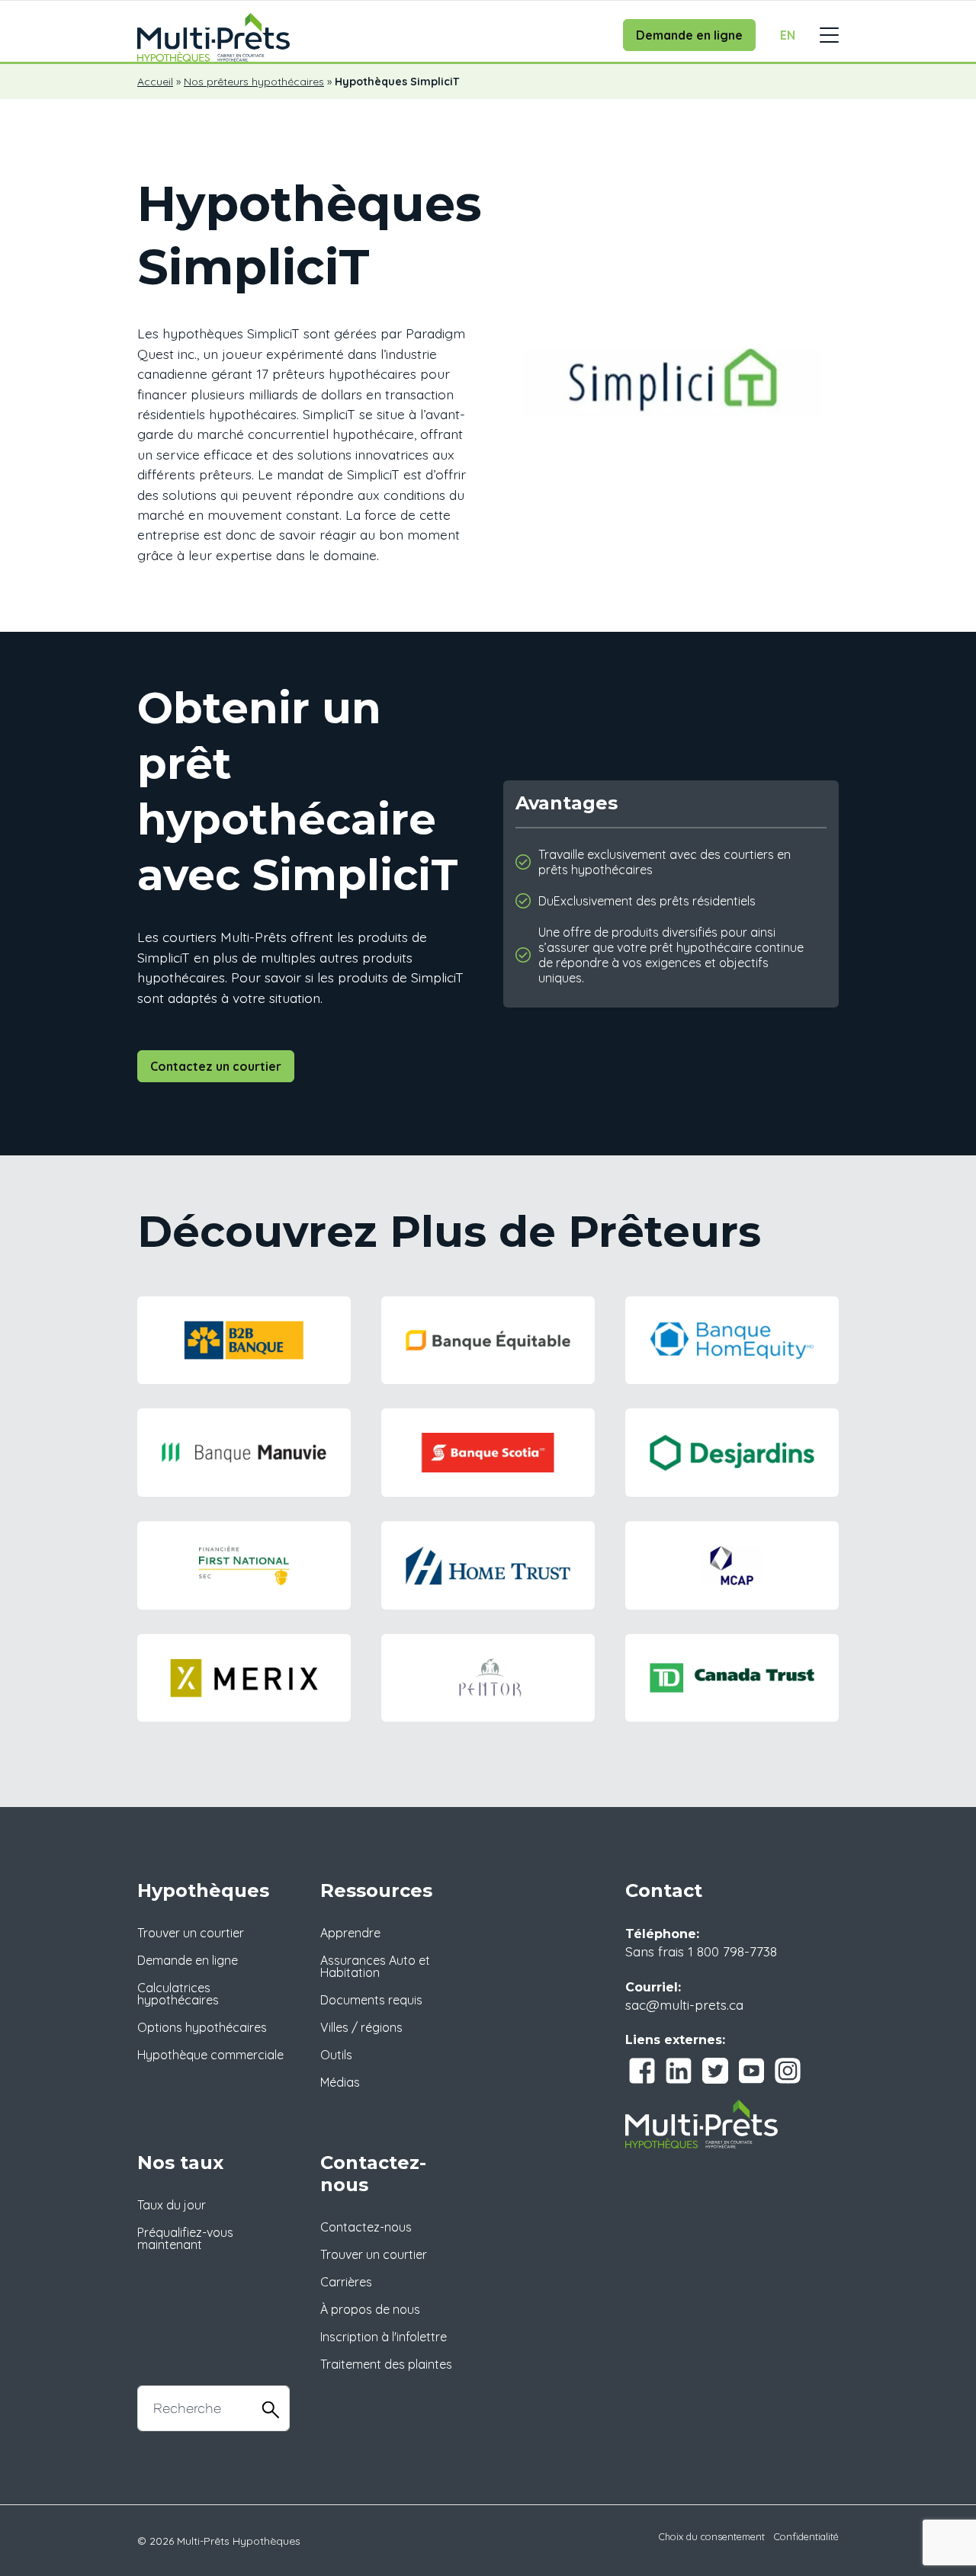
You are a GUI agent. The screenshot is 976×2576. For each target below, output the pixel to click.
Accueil (155, 82)
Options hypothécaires (202, 2027)
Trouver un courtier (191, 1933)
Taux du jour (172, 2205)
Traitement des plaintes (386, 2364)
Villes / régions (361, 2027)
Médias (340, 2082)
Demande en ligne (689, 35)
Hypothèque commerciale (210, 2055)
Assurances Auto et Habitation (375, 1966)
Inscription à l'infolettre (384, 2337)
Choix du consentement (712, 2536)
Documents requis (371, 2000)
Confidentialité (806, 2536)
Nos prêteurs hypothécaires (254, 82)
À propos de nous (370, 2309)
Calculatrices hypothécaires (178, 1994)
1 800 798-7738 (732, 1951)
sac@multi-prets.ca (684, 2004)
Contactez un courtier (216, 1066)
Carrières (346, 2282)
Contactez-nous (366, 2227)
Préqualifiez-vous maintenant (185, 2238)
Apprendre (350, 1933)
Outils (336, 2055)
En (788, 35)
